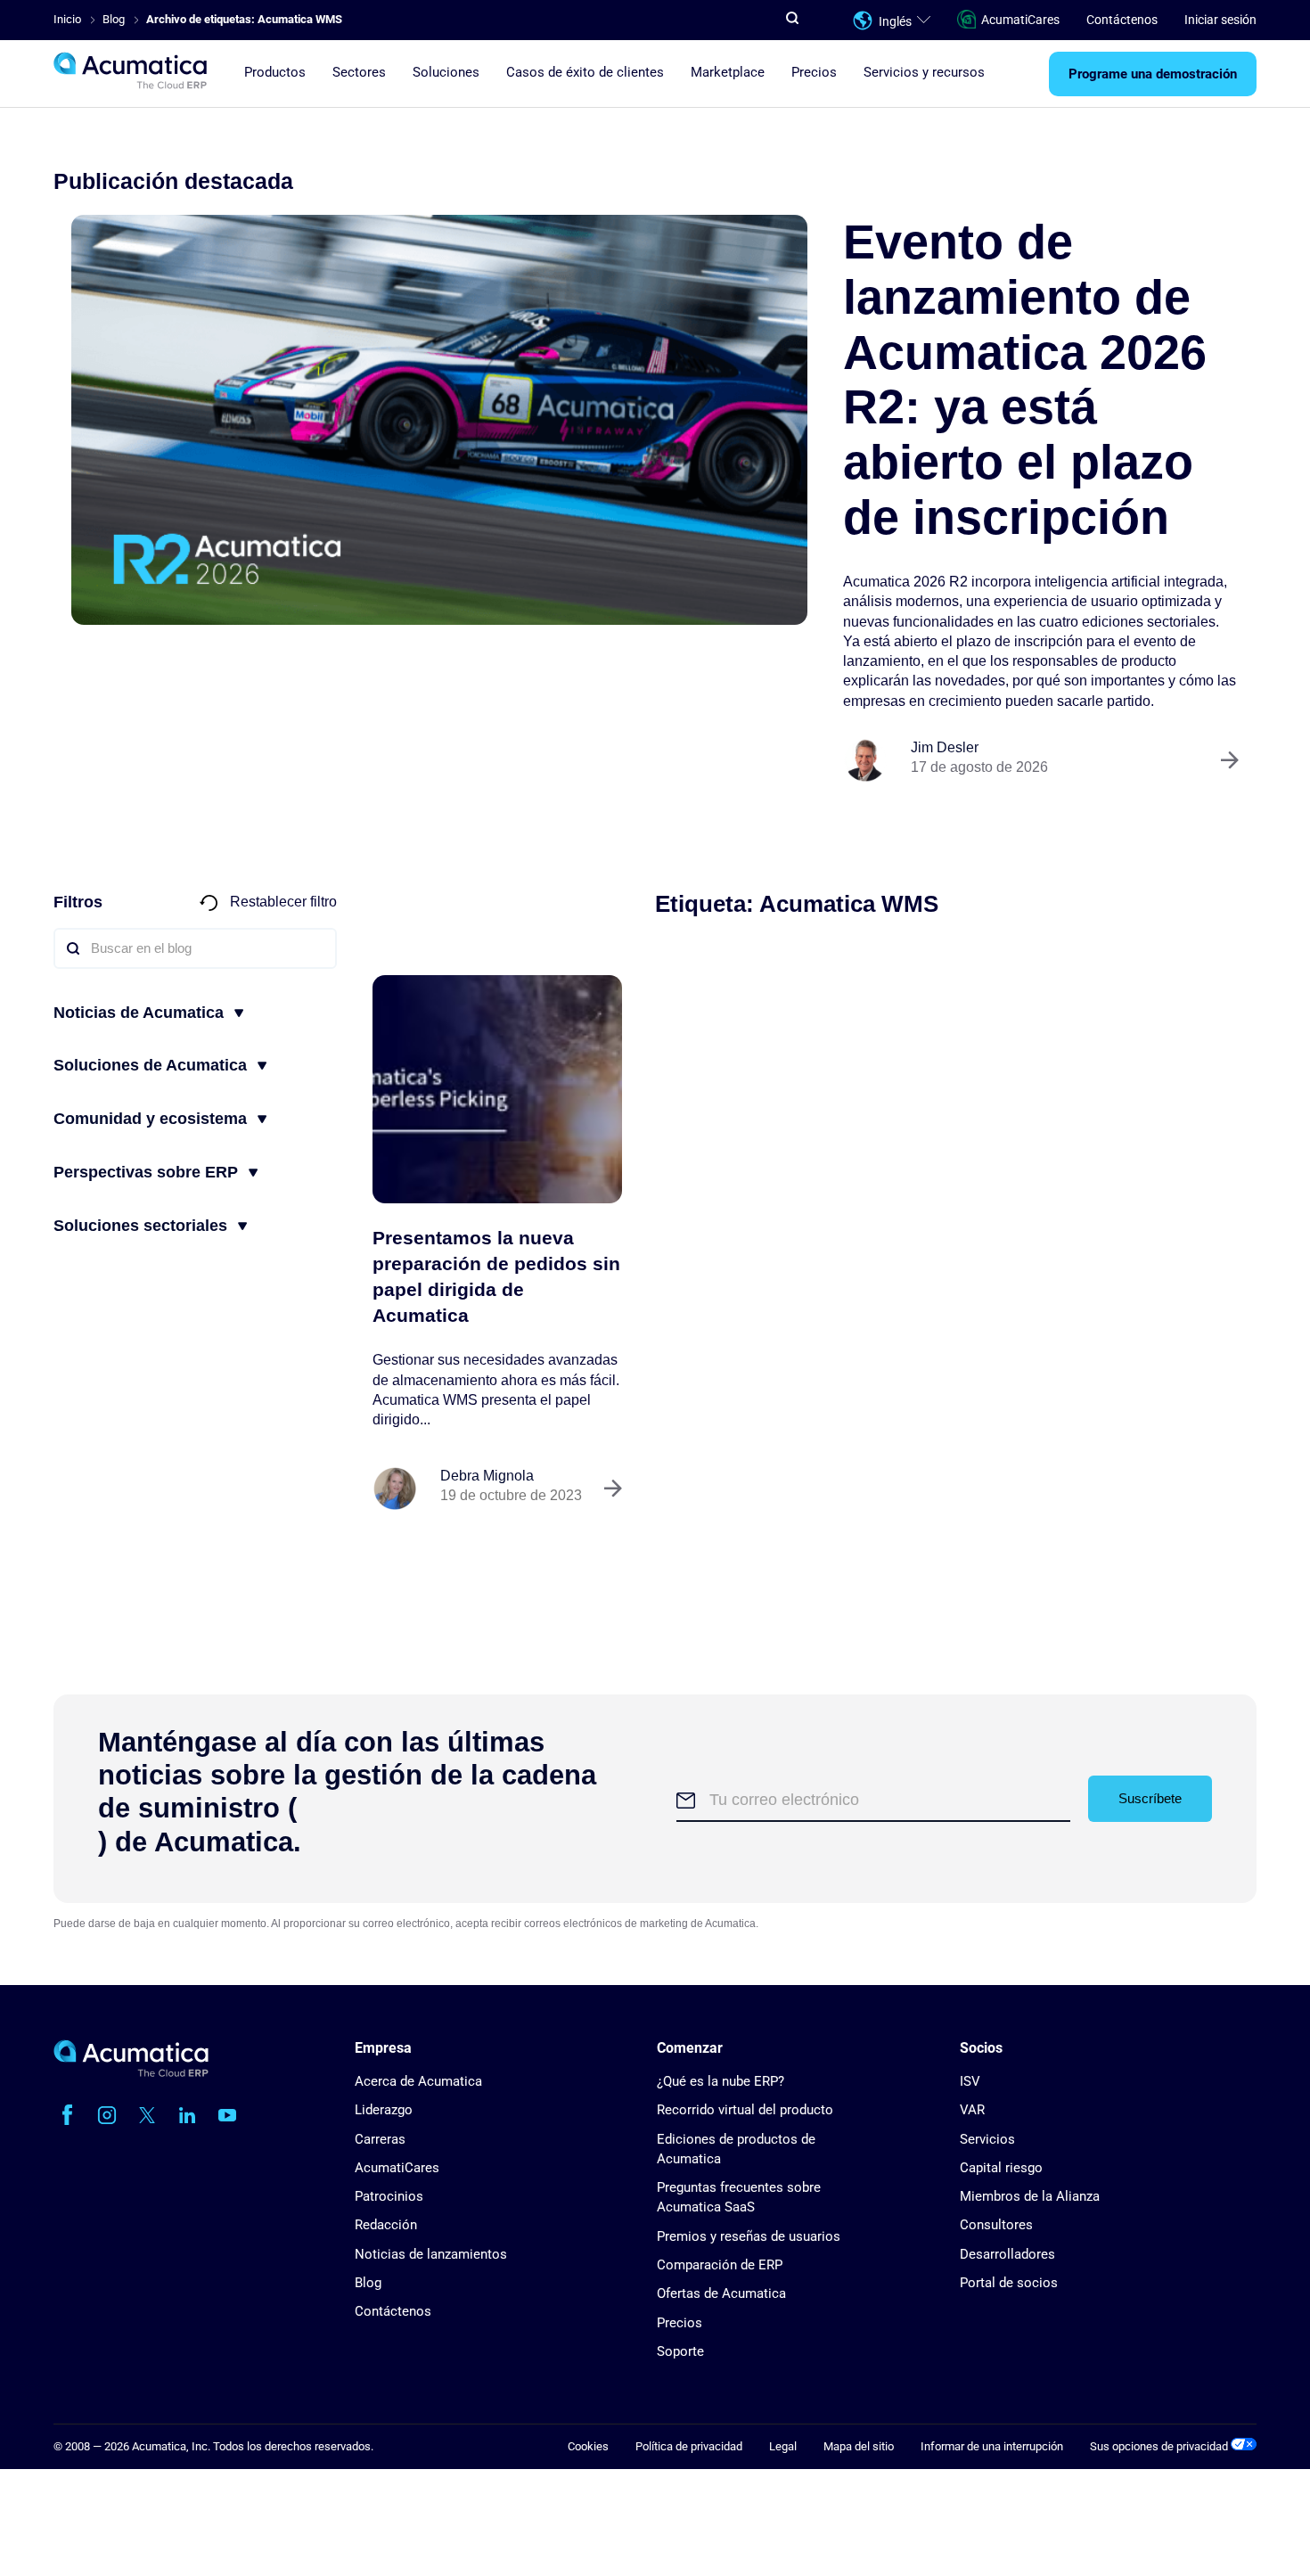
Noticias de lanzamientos (431, 2254)
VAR (972, 2110)
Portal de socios (1009, 2283)
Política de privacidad (689, 2446)
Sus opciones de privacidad (1160, 2446)
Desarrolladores (1007, 2254)
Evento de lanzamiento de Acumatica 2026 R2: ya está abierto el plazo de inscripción (1025, 379)
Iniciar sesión (1220, 20)
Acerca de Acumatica (418, 2081)
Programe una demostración (1153, 74)
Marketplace (728, 72)
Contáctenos (1122, 20)
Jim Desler (945, 747)
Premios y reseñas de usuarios (749, 2236)
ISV (970, 2081)
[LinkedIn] (187, 2115)
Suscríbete (1150, 1798)
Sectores (359, 72)
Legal (783, 2446)
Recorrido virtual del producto (745, 2110)
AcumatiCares (1020, 20)
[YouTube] (227, 2115)
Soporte (680, 2351)
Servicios (987, 2139)
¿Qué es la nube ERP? (720, 2081)
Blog (368, 2283)
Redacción (386, 2225)
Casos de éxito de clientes (585, 72)
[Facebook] (67, 2115)
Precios (814, 72)
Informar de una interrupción (992, 2446)
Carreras (380, 2139)
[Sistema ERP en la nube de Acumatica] (131, 2073)
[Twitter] (147, 2115)
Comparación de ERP (720, 2265)
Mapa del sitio (859, 2446)
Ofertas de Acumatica (721, 2293)
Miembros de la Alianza (1030, 2196)
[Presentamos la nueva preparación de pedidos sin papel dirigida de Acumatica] (497, 1089)
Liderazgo (384, 2110)
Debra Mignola (487, 1476)
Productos (275, 72)
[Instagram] (107, 2115)
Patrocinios (389, 2196)
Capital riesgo (1001, 2168)
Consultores (996, 2225)
